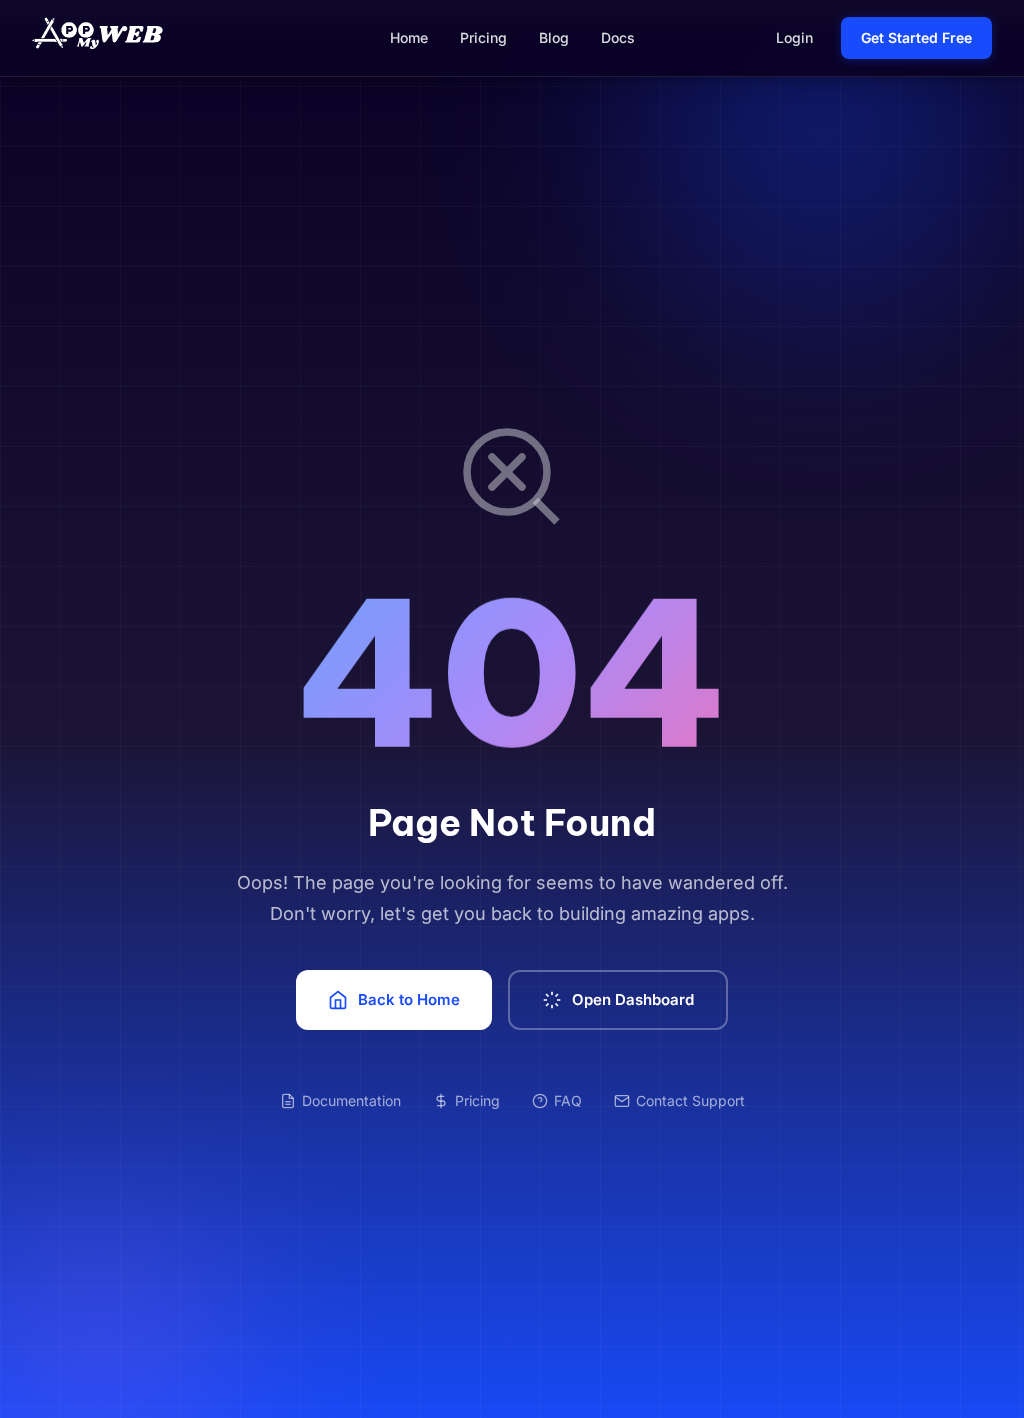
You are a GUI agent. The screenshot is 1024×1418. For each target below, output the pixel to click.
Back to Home (409, 999)
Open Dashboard (633, 999)
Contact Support (690, 1100)
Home (409, 37)
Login (794, 37)
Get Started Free (916, 37)
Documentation (351, 1100)
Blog (554, 37)
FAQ (568, 1100)
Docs (618, 37)
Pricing (483, 37)
